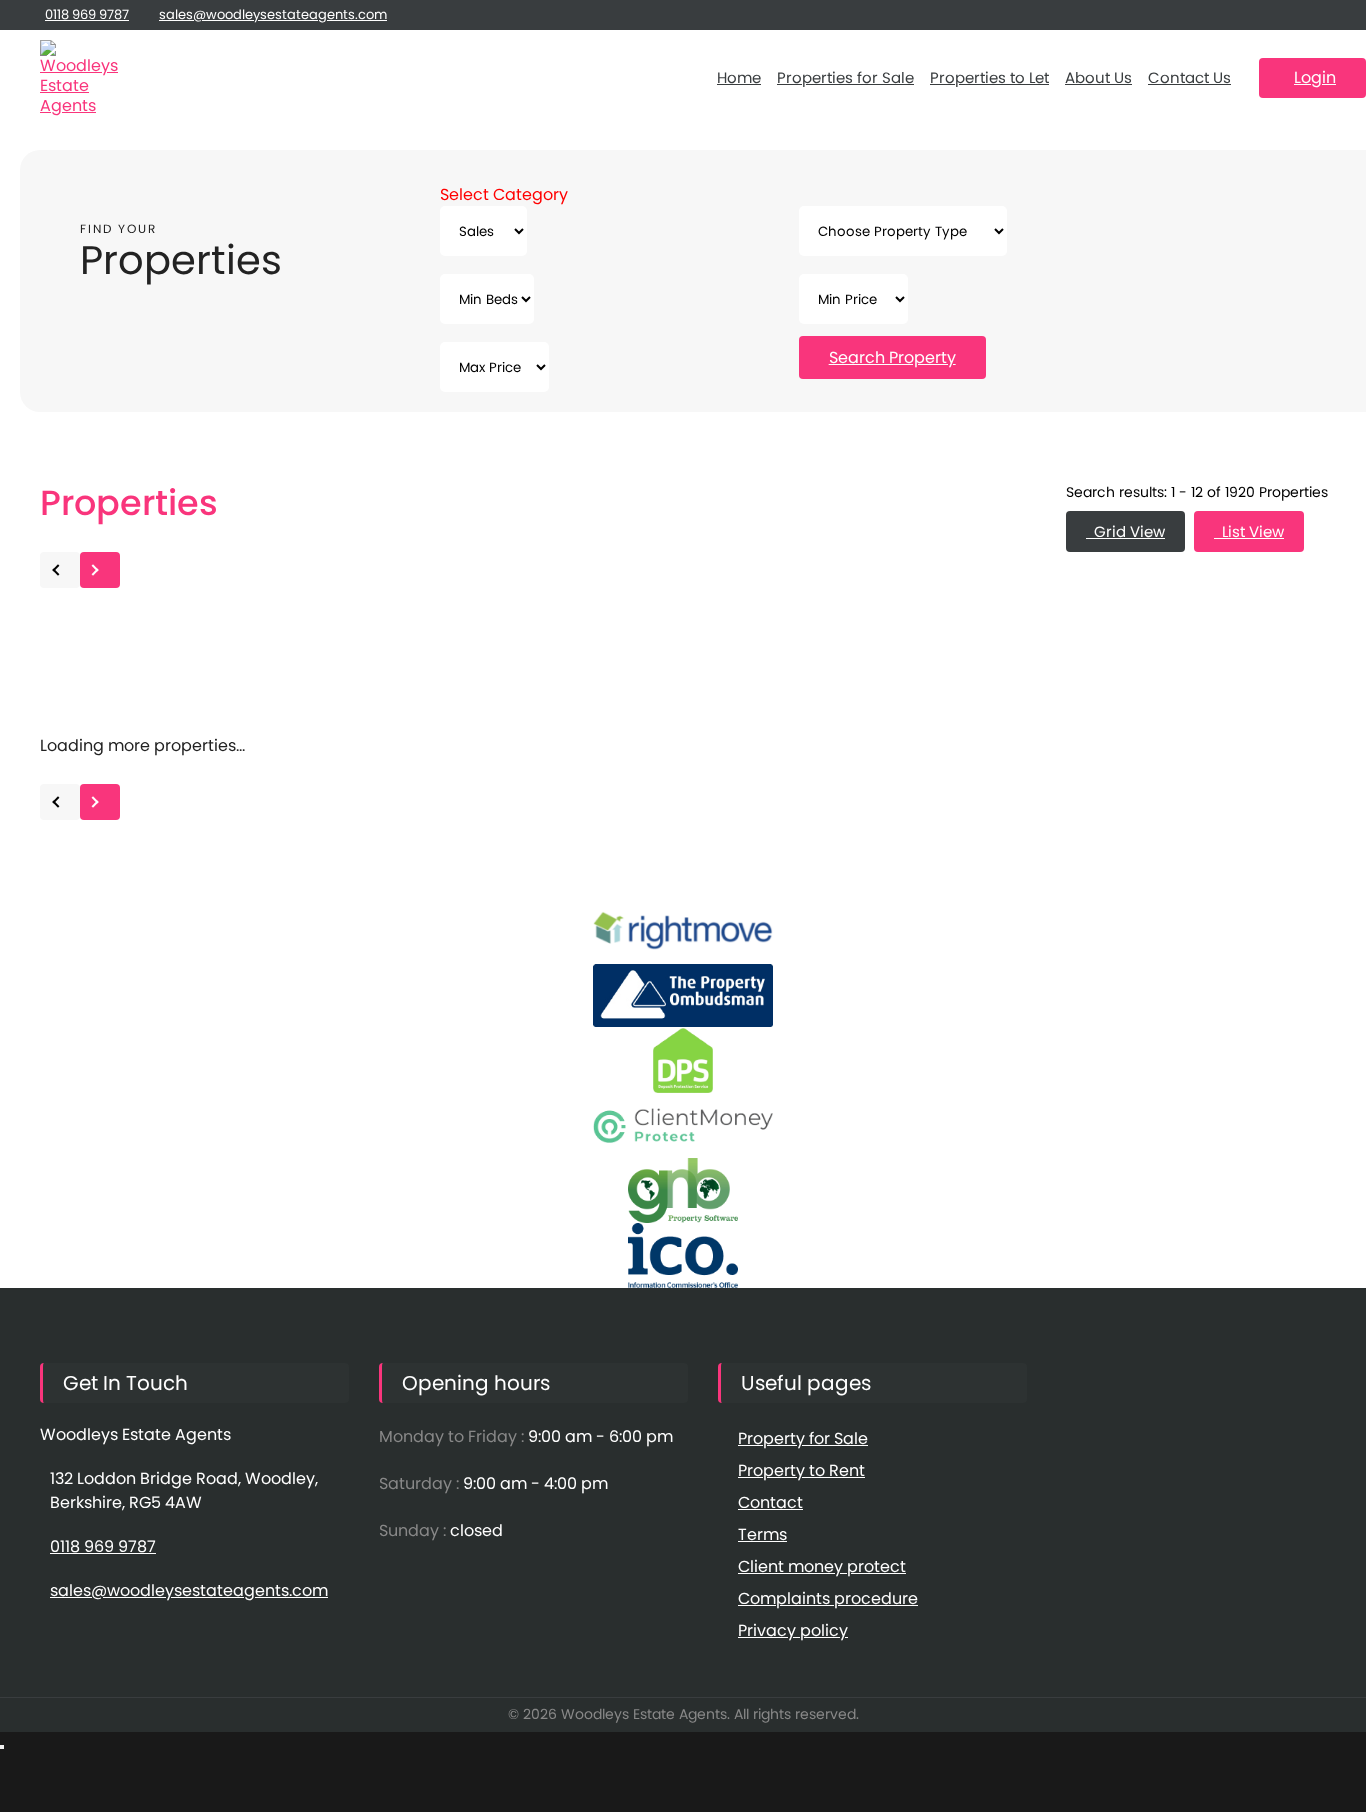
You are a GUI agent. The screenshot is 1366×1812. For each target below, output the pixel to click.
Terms (762, 1534)
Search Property (892, 357)
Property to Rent (801, 1470)
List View (1249, 531)
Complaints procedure (828, 1598)
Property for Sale (803, 1438)
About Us (1098, 77)
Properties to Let (989, 77)
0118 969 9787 (87, 14)
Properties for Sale (845, 77)
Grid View (1125, 531)
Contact (770, 1502)
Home (739, 77)
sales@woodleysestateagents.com (273, 14)
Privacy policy (793, 1630)
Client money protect (822, 1566)
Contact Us (1189, 77)
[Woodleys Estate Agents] (80, 78)
